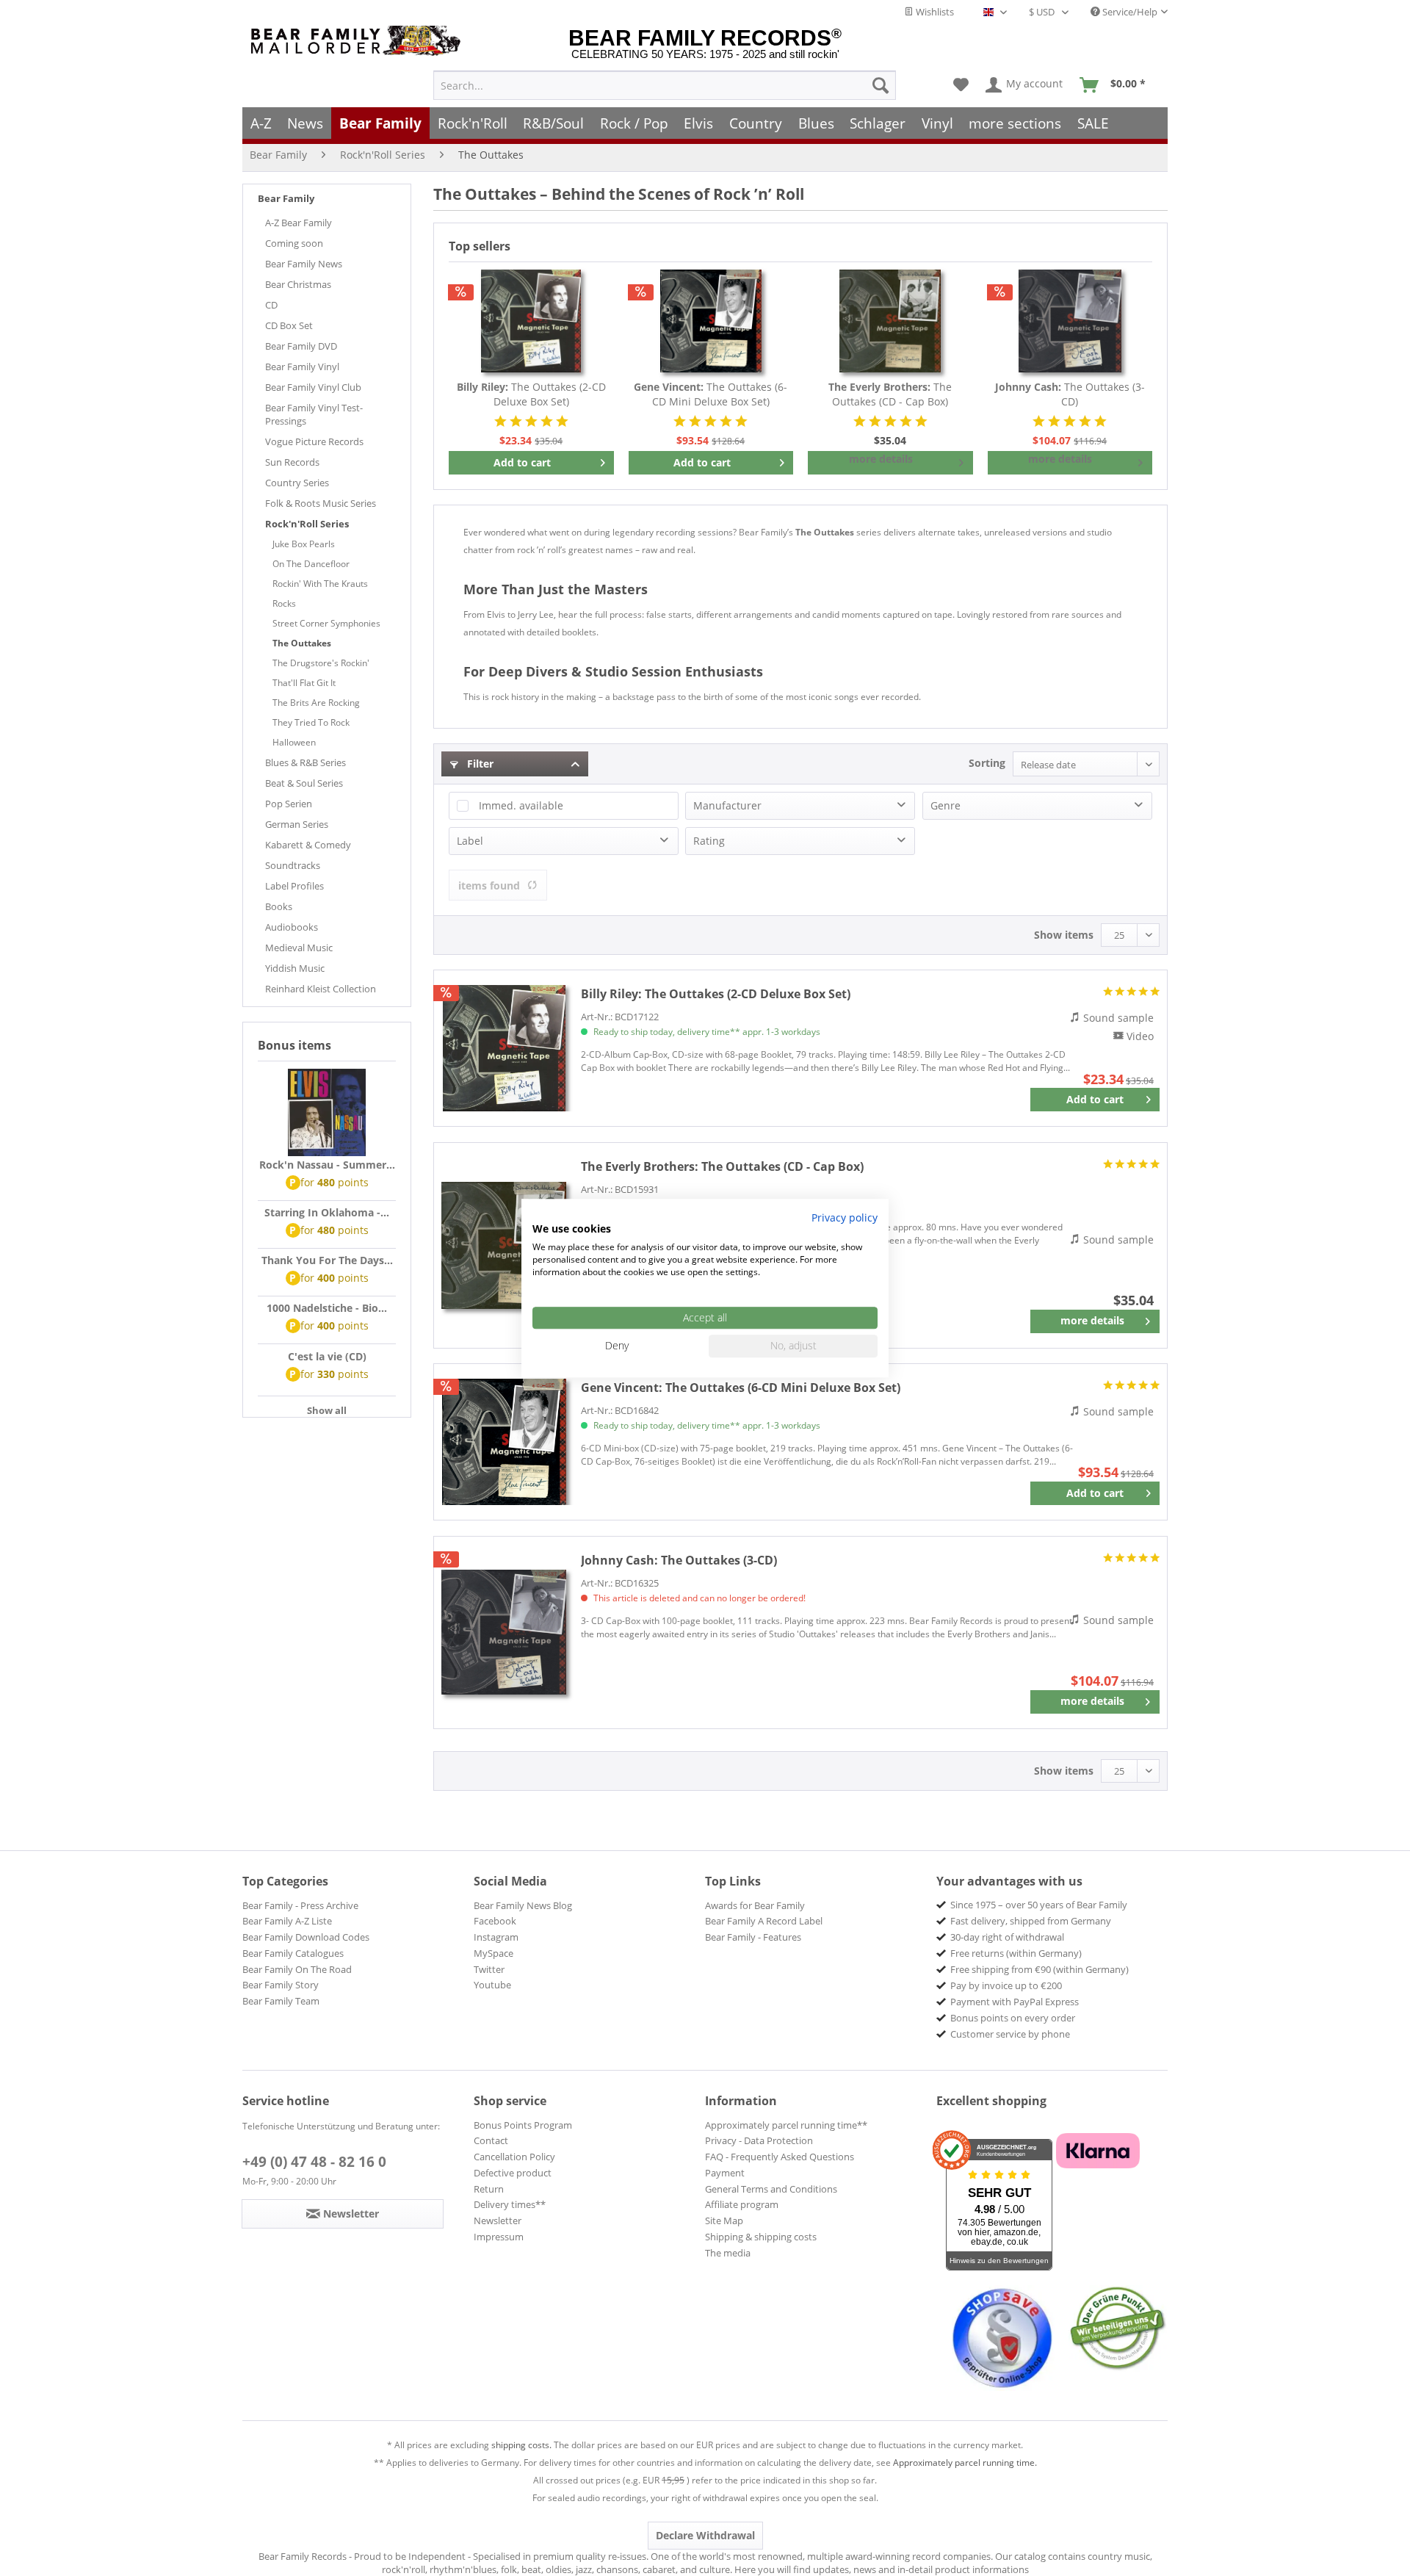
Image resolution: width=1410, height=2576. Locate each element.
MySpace (493, 1953)
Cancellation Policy (514, 2157)
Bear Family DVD (301, 346)
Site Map (724, 2220)
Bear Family (286, 198)
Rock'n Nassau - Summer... (327, 1165)
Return (489, 2189)
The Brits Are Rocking (316, 703)
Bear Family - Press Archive (300, 1905)
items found (489, 885)
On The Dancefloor (311, 564)
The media (728, 2253)
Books (279, 906)
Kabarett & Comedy (308, 845)
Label (470, 841)
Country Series (297, 483)
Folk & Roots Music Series (321, 503)
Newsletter (498, 2220)
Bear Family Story (281, 1985)
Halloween (294, 742)
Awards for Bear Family (755, 1905)
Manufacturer (727, 805)
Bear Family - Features (753, 1937)
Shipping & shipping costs (761, 2237)
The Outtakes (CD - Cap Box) (890, 394)
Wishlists (934, 12)
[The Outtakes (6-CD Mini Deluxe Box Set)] (711, 321)
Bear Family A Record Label (764, 1921)
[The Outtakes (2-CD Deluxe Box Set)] (531, 321)
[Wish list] (961, 85)
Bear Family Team (281, 2001)
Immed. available (521, 805)
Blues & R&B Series (305, 762)
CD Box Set (289, 325)
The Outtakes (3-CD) (1070, 394)
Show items (1064, 935)
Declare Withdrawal (705, 2535)
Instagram (496, 1937)
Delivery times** (510, 2204)
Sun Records (292, 462)
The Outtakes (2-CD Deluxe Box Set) (531, 394)
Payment (725, 2173)
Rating (709, 841)
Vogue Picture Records (314, 441)
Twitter (489, 1969)
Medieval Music (299, 948)
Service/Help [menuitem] (1129, 12)
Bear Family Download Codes (306, 1937)
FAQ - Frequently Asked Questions (780, 2157)
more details (881, 459)
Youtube (492, 1985)
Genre (946, 805)
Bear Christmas (298, 284)
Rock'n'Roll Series (307, 524)
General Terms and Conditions (771, 2189)
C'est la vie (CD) (327, 1356)
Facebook (495, 1921)
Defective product (513, 2173)
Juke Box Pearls (304, 544)
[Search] (881, 85)
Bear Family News (304, 264)
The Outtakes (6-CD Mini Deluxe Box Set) (711, 394)
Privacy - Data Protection (759, 2140)
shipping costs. (521, 2445)
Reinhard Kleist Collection (321, 989)
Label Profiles (294, 886)
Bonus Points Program (523, 2125)
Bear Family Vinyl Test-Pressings (314, 414)
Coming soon (294, 243)
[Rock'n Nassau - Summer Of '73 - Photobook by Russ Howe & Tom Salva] (327, 1113)
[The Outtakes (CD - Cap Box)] (890, 321)
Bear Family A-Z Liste (287, 1921)
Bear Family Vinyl (302, 367)
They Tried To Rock (311, 722)
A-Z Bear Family (299, 223)
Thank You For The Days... (327, 1260)
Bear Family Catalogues (293, 1953)
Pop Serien (289, 804)
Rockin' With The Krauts (320, 584)
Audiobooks (292, 927)
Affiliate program (742, 2204)
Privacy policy (845, 1217)
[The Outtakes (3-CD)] (1070, 321)
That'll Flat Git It (304, 683)
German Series (297, 824)
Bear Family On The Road (297, 1969)
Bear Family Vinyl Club (313, 387)
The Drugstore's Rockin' (321, 663)
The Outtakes (302, 643)
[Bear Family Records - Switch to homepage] (358, 41)
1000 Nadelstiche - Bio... (327, 1308)
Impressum (499, 2237)
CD (271, 305)
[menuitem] (665, 85)
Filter (479, 764)
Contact (491, 2140)
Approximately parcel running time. (965, 2463)
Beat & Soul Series (304, 783)
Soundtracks (293, 865)
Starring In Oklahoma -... (327, 1212)
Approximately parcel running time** (786, 2125)
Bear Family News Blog (523, 1905)
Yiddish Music (295, 968)
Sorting (987, 763)
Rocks (284, 603)
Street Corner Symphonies (326, 623)
